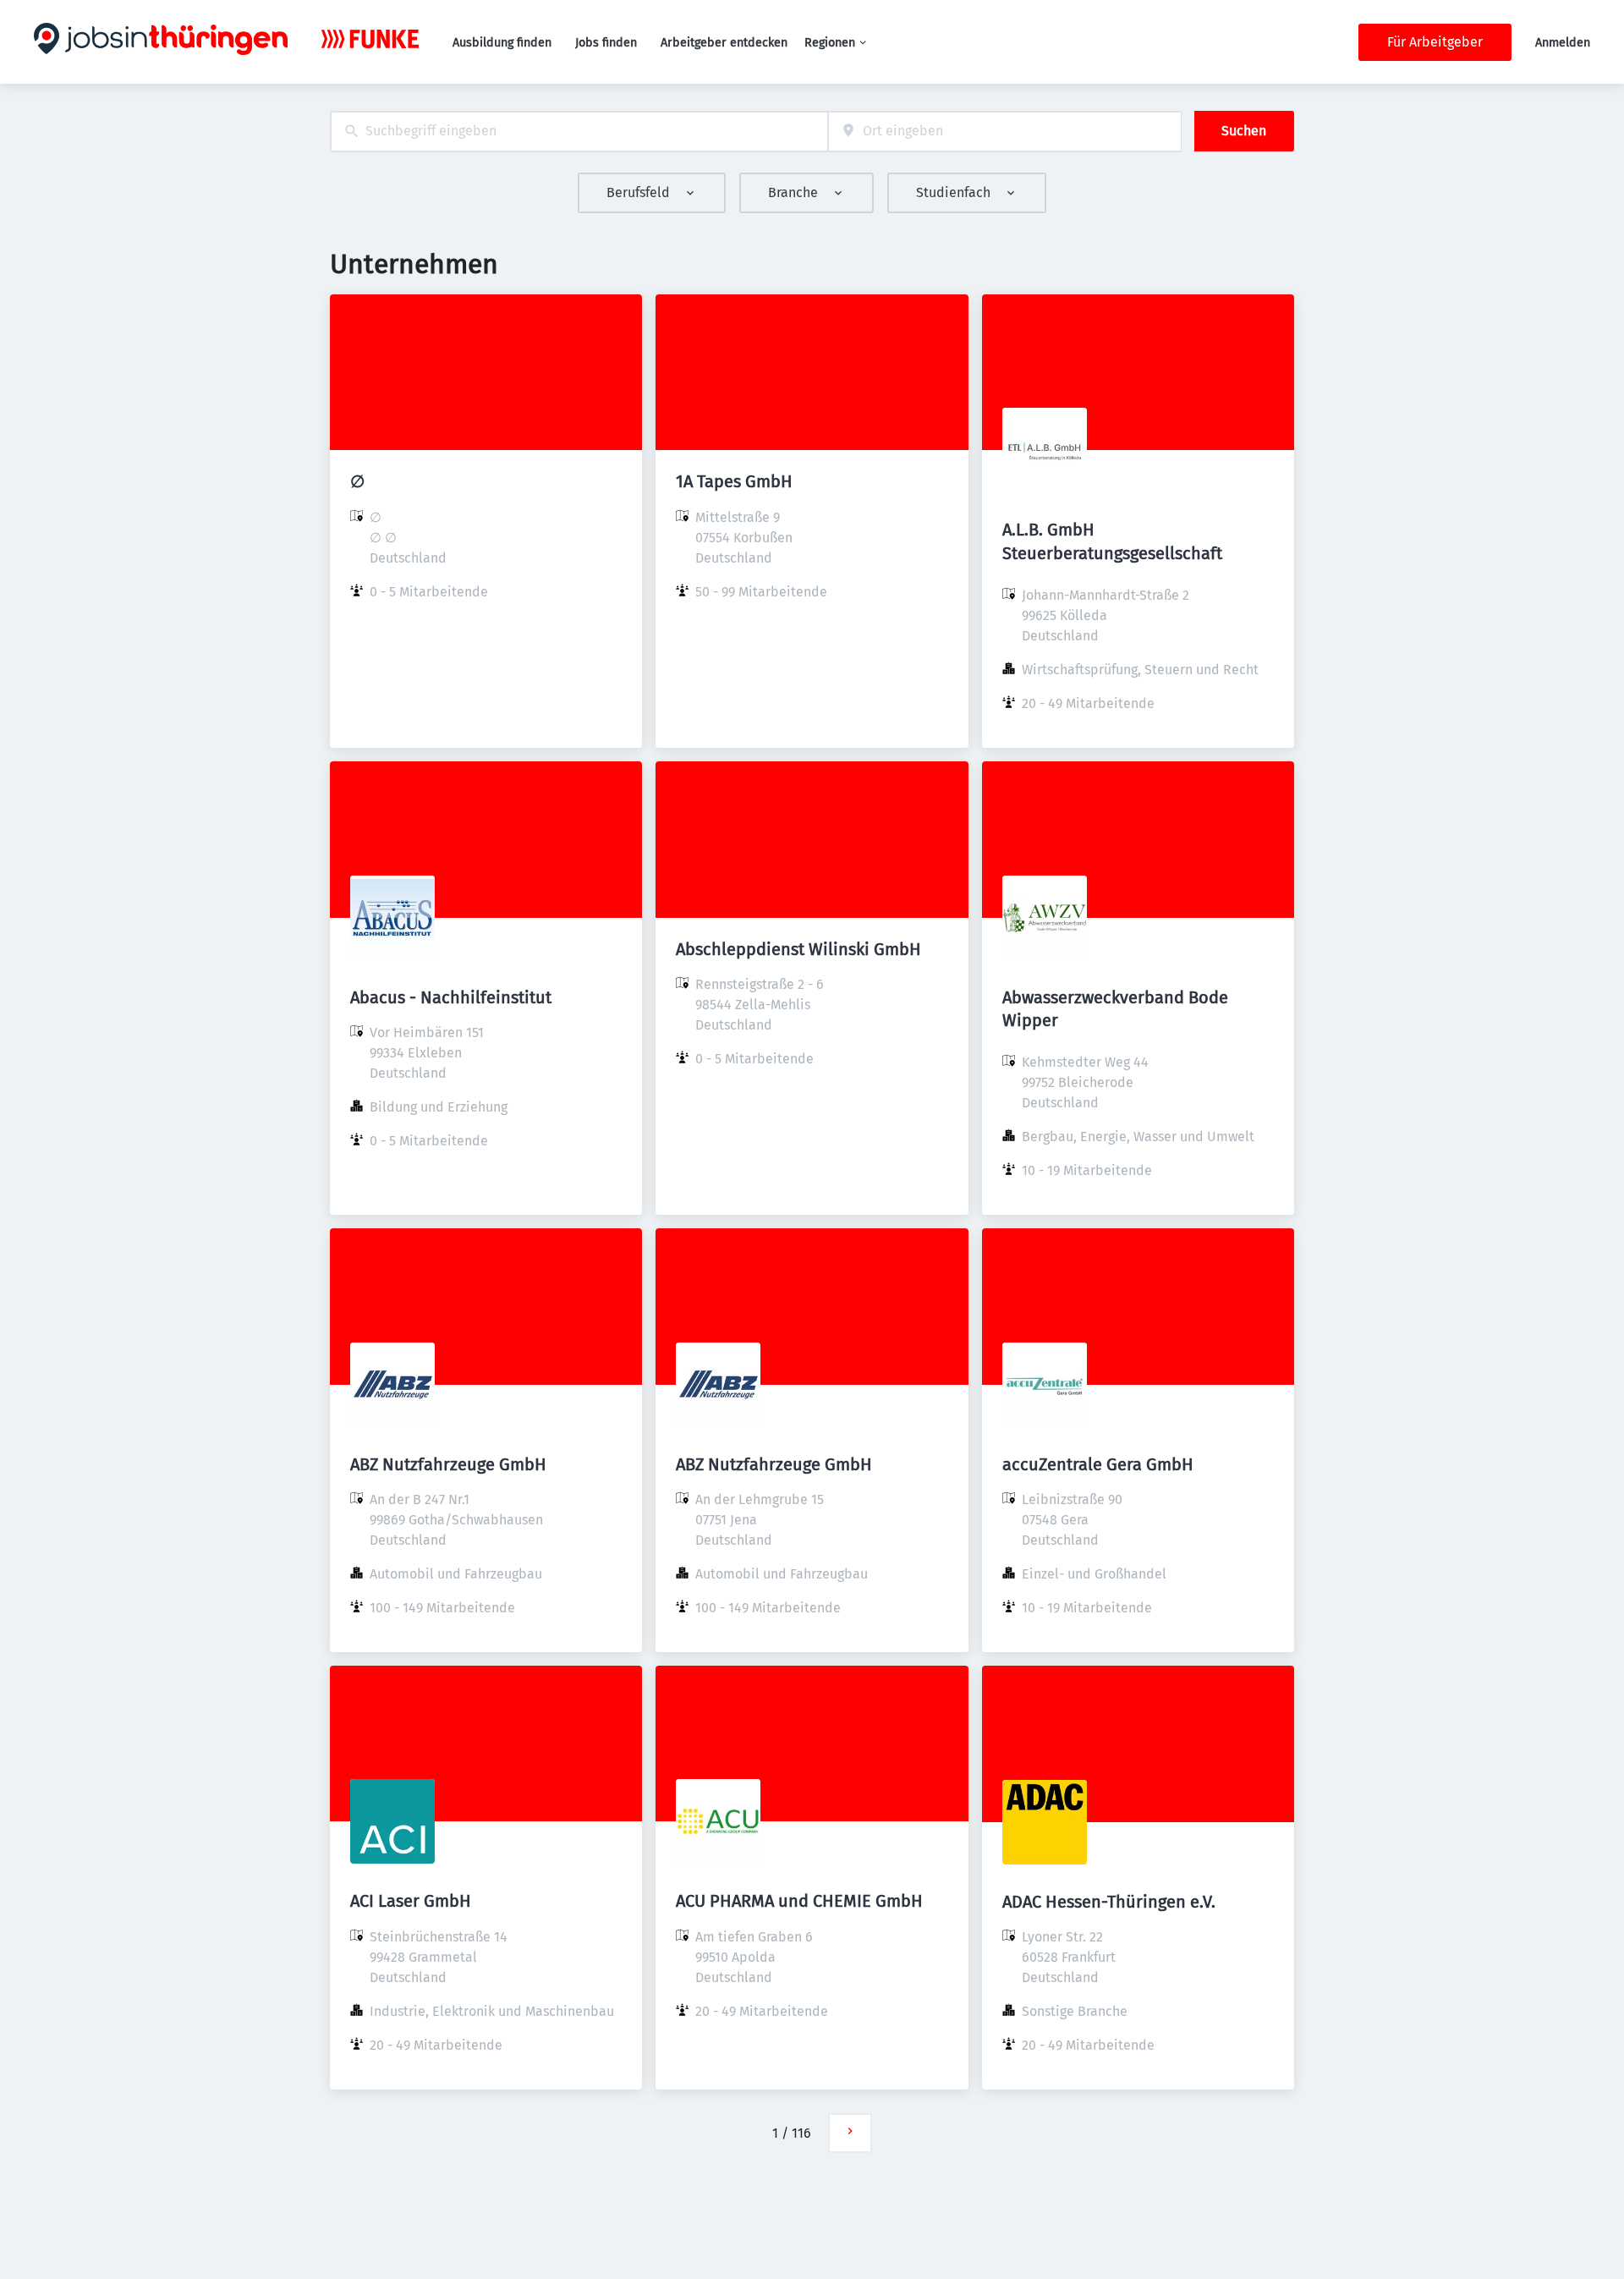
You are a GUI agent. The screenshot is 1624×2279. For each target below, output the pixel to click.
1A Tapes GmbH (734, 481)
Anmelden (1563, 43)
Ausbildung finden (502, 43)
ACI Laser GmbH (411, 1901)
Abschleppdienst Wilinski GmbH (798, 949)
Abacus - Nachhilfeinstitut (451, 997)
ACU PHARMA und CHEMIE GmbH (799, 1901)
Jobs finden (606, 43)
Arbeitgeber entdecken (724, 43)
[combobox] (579, 132)
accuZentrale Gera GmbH (1098, 1464)
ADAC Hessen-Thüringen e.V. (1109, 1902)
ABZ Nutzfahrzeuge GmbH (448, 1464)
